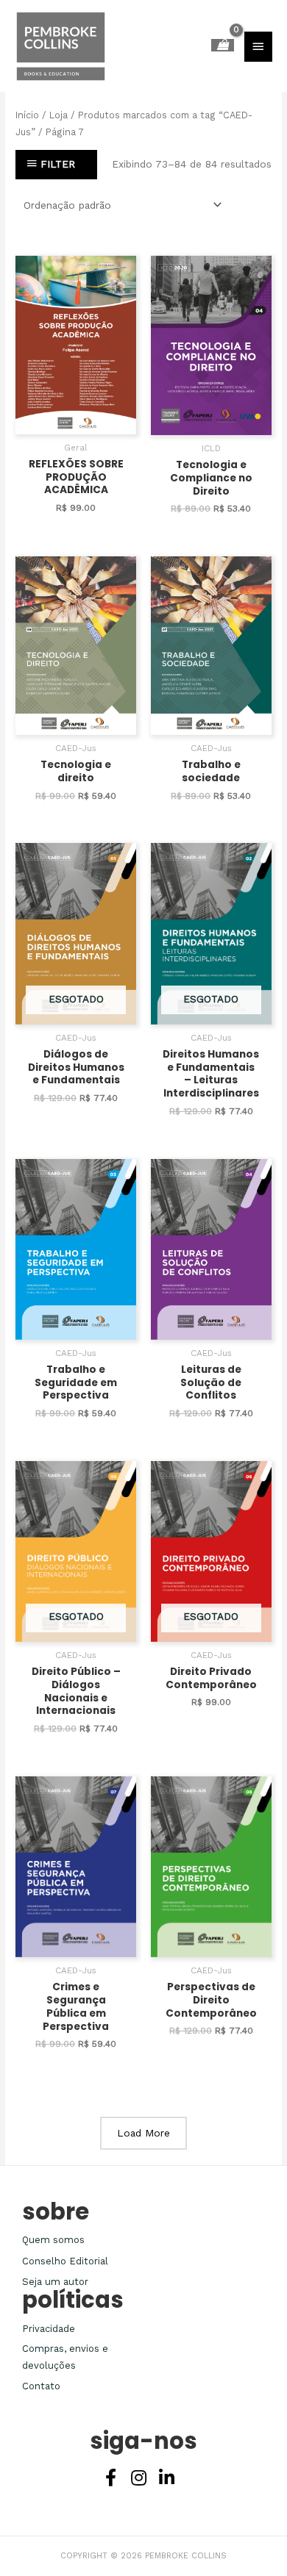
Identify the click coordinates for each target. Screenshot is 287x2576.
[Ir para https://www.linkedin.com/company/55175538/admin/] (166, 2479)
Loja (59, 115)
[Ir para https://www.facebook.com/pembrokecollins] (110, 2479)
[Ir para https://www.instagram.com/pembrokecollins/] (138, 2479)
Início (27, 115)
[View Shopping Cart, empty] (223, 45)
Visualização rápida (76, 423)
